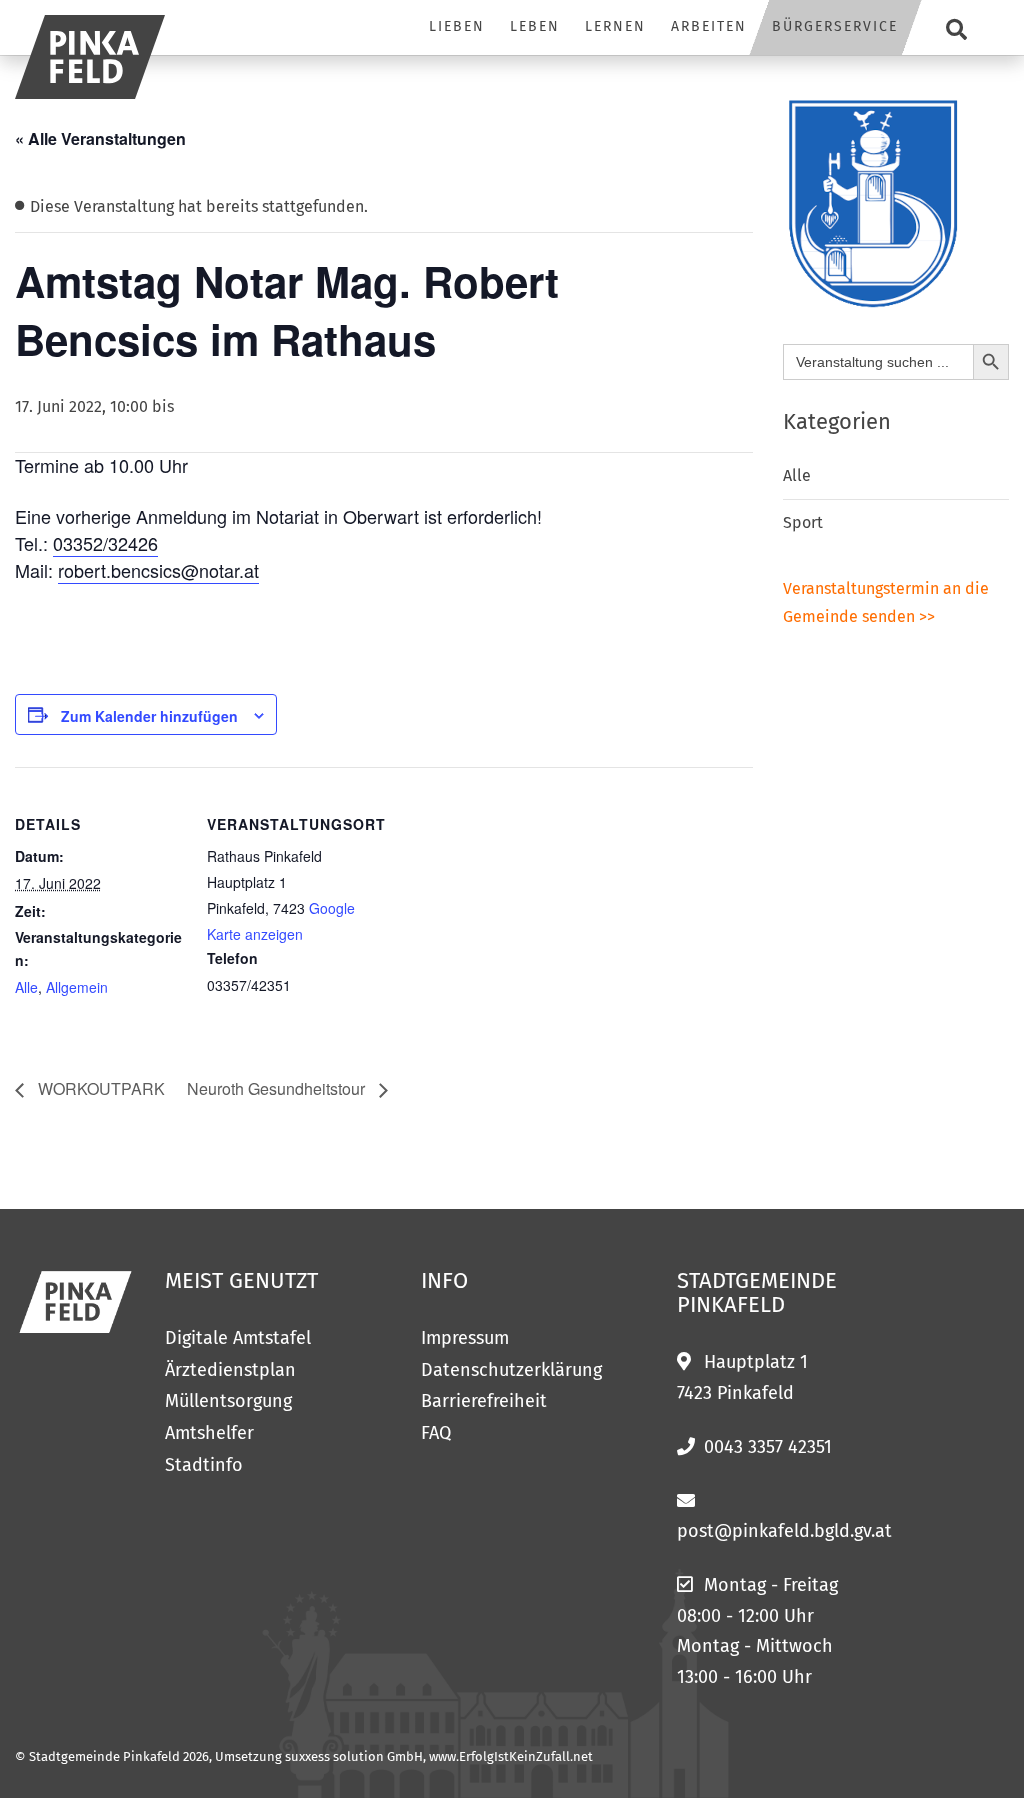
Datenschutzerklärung (511, 1370)
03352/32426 (105, 543)
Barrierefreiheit (484, 1401)
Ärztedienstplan (230, 1370)
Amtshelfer (209, 1433)
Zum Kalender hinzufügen (149, 716)
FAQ (436, 1433)
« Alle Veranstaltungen (100, 138)
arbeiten (709, 26)
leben (535, 26)
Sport (803, 522)
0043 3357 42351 (768, 1447)
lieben (457, 26)
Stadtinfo (204, 1465)
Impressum (465, 1338)
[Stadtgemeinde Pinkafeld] (90, 57)
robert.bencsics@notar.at (158, 570)
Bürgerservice (835, 26)
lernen (615, 26)
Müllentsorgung (228, 1401)
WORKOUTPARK (99, 1088)
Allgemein (77, 987)
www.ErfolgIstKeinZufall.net (511, 1756)
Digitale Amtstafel (238, 1338)
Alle (26, 987)
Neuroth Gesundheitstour (278, 1088)
